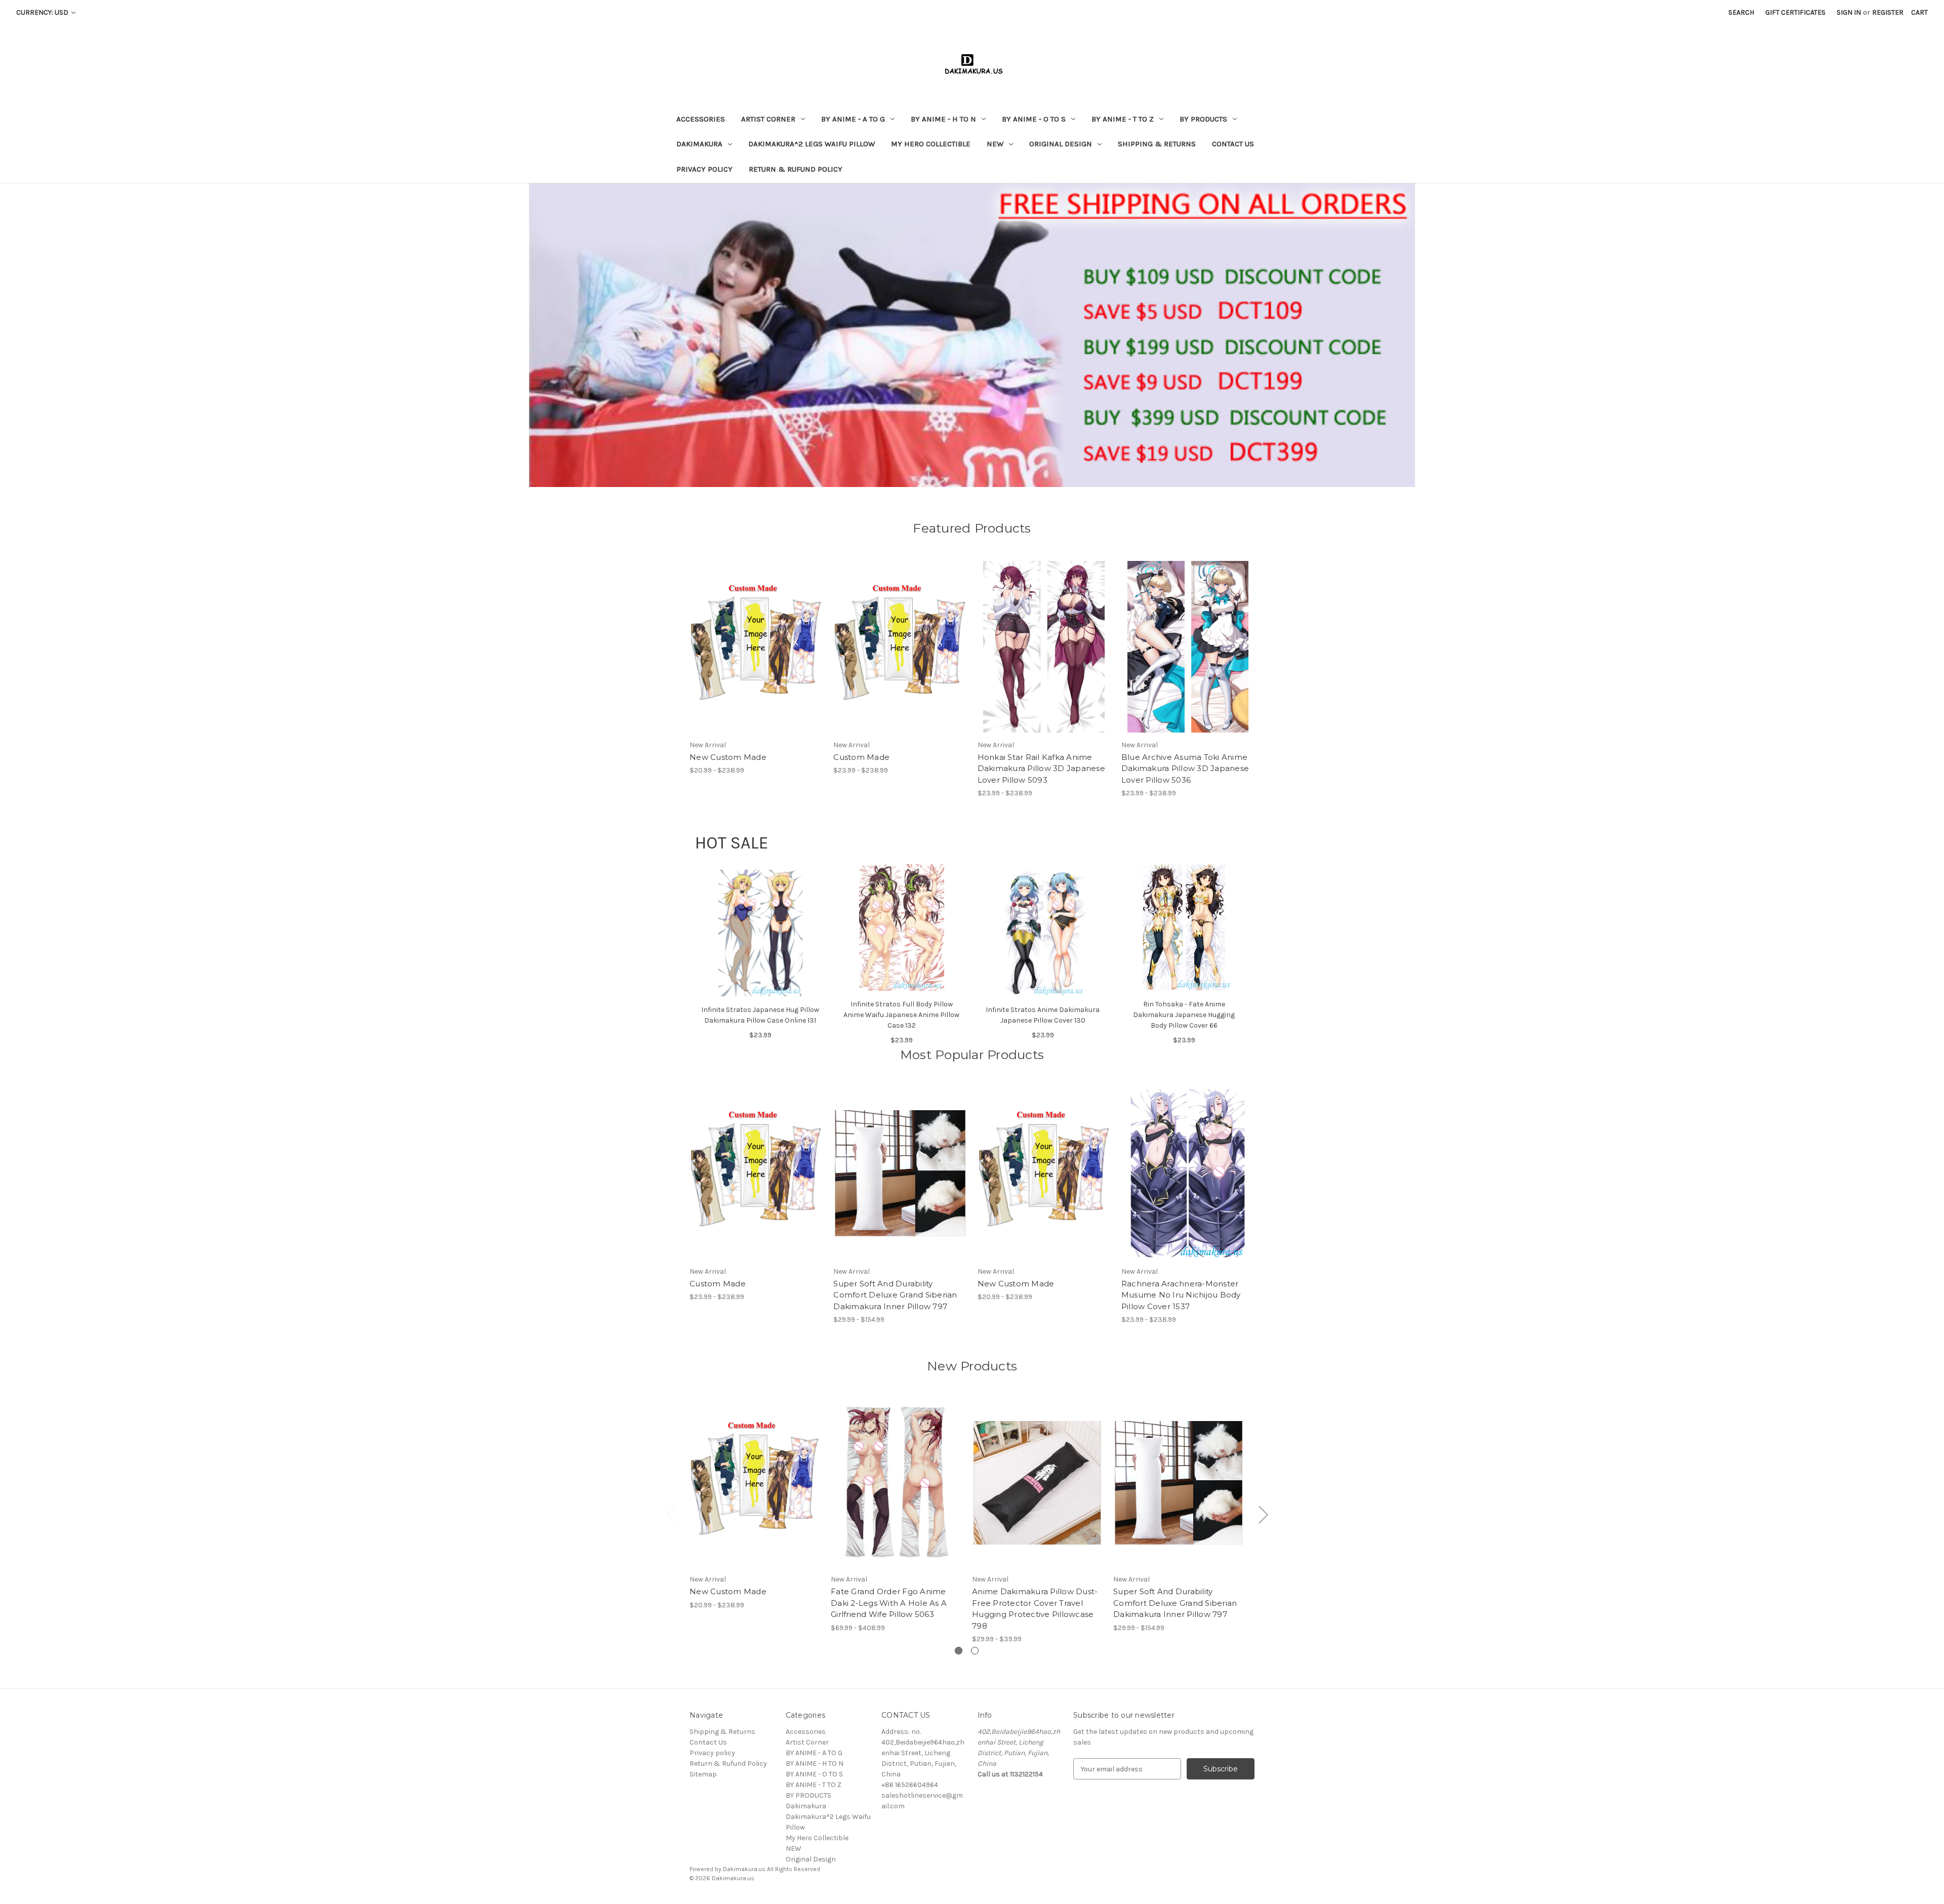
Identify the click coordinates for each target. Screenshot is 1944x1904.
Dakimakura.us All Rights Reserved (772, 1869)
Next (1263, 1514)
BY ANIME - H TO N (943, 119)
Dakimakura (699, 144)
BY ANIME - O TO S (1034, 119)
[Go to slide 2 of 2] (975, 1651)
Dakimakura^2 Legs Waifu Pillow (812, 144)
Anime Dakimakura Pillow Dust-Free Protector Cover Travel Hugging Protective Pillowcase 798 (1035, 1609)
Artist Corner (768, 119)
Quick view (748, 638)
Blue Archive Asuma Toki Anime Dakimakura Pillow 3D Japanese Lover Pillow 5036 (1185, 768)
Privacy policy (704, 169)
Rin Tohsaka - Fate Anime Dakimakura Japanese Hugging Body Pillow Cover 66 (1184, 1015)
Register (1888, 12)
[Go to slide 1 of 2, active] (959, 1651)
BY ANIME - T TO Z (1123, 119)
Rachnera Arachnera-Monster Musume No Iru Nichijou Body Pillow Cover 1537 (1181, 1295)
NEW (995, 144)
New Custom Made (728, 757)
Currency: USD (43, 12)
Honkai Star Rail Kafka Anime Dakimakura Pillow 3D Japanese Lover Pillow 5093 (1041, 768)
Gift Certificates (1795, 12)
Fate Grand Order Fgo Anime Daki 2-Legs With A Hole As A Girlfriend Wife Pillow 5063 (889, 1603)
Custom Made (861, 757)
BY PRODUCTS (1203, 119)
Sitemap (703, 1774)
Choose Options (756, 656)
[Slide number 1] (972, 335)
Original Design (1061, 144)
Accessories (701, 119)
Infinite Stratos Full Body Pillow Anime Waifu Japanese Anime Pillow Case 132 (901, 1015)
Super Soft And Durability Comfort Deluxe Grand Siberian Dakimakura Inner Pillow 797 (895, 1295)
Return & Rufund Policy (796, 169)
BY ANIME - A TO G (853, 119)
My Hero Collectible (931, 144)
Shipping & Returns (1157, 144)
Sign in (1849, 12)
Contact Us (1233, 144)
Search (1741, 12)
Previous (671, 1514)
